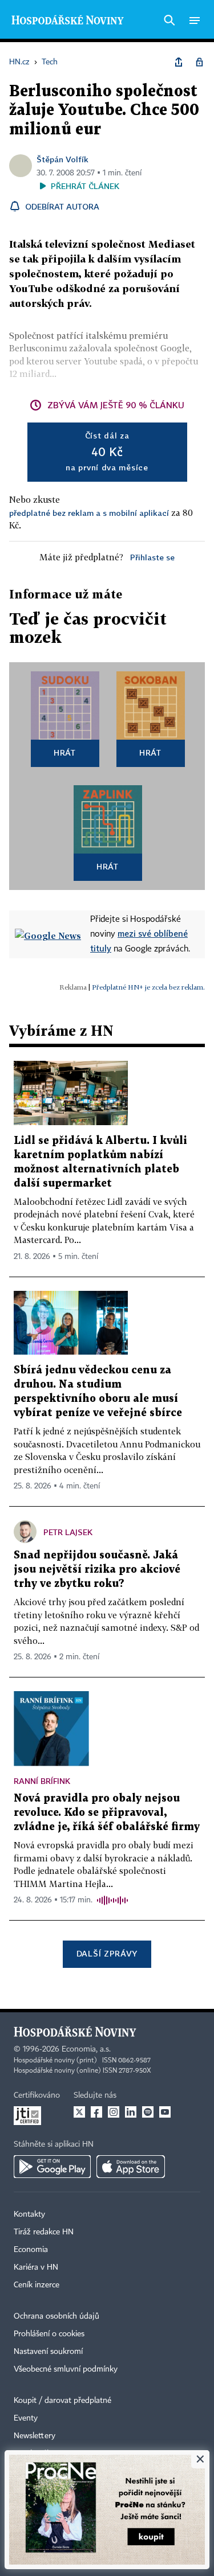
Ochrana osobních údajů (56, 2316)
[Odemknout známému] (199, 62)
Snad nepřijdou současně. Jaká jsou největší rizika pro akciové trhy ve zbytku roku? (97, 1570)
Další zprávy (107, 1953)
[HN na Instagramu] (114, 2112)
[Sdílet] (179, 62)
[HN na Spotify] (148, 2112)
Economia (31, 2250)
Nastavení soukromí (48, 2352)
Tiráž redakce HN (44, 2232)
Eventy (26, 2418)
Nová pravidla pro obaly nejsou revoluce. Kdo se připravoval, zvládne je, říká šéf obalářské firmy (107, 1813)
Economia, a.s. (86, 2049)
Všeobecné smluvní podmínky (66, 2369)
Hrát (65, 752)
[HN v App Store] (131, 2167)
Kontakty (29, 2214)
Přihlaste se (152, 557)
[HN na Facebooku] (96, 2112)
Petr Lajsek (68, 1532)
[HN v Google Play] (52, 2167)
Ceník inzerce (37, 2285)
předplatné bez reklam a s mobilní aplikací (89, 513)
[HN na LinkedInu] (131, 2112)
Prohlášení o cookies (49, 2334)
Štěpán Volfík (62, 159)
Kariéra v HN (36, 2267)
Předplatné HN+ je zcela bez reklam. (148, 987)
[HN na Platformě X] (79, 2112)
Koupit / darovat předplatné (62, 2401)
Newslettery (35, 2436)
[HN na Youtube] (165, 2112)
